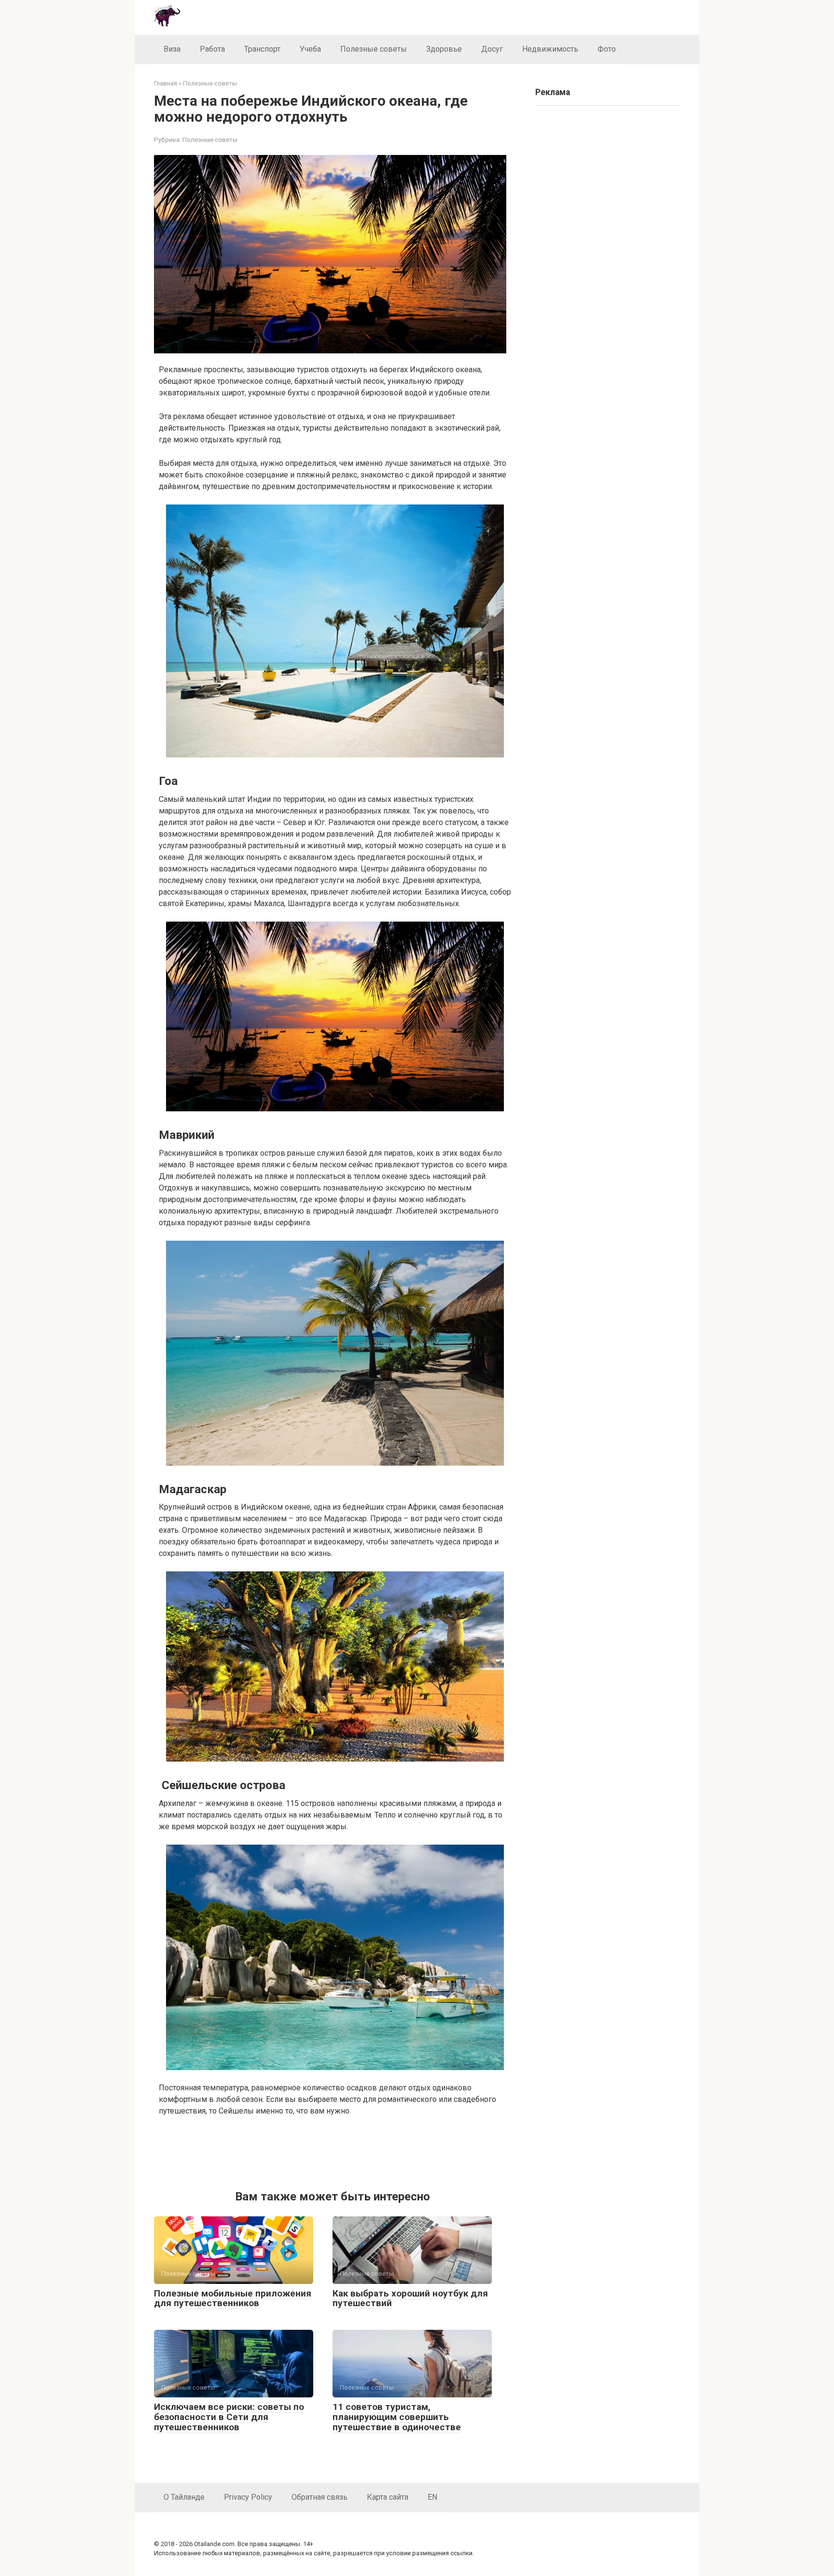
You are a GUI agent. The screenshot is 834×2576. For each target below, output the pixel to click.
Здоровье (444, 49)
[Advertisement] (335, 2151)
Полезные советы (374, 49)
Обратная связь (320, 2497)
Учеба (310, 49)
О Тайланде (184, 2497)
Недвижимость (550, 49)
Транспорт (262, 49)
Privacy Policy (248, 2497)
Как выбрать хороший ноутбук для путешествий (410, 2298)
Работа (212, 49)
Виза (172, 49)
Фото (607, 49)
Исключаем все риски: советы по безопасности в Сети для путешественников (229, 2417)
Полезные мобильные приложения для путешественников (233, 2298)
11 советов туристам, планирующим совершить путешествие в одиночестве (397, 2417)
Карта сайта (388, 2497)
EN (432, 2497)
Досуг (492, 49)
